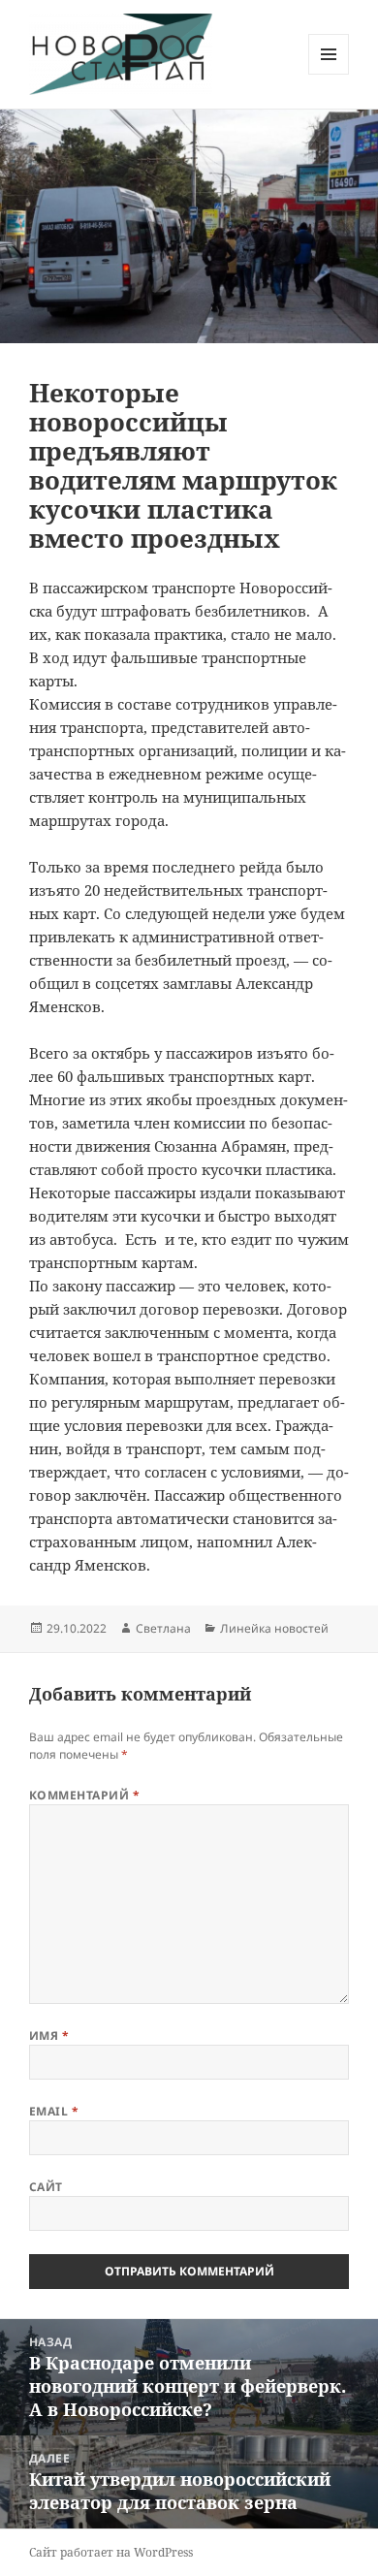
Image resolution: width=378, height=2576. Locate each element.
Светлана (163, 1628)
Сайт (46, 2187)
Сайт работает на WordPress (111, 2552)
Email (54, 2111)
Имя (49, 2035)
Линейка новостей (274, 1628)
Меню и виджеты (329, 74)
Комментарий (84, 1795)
